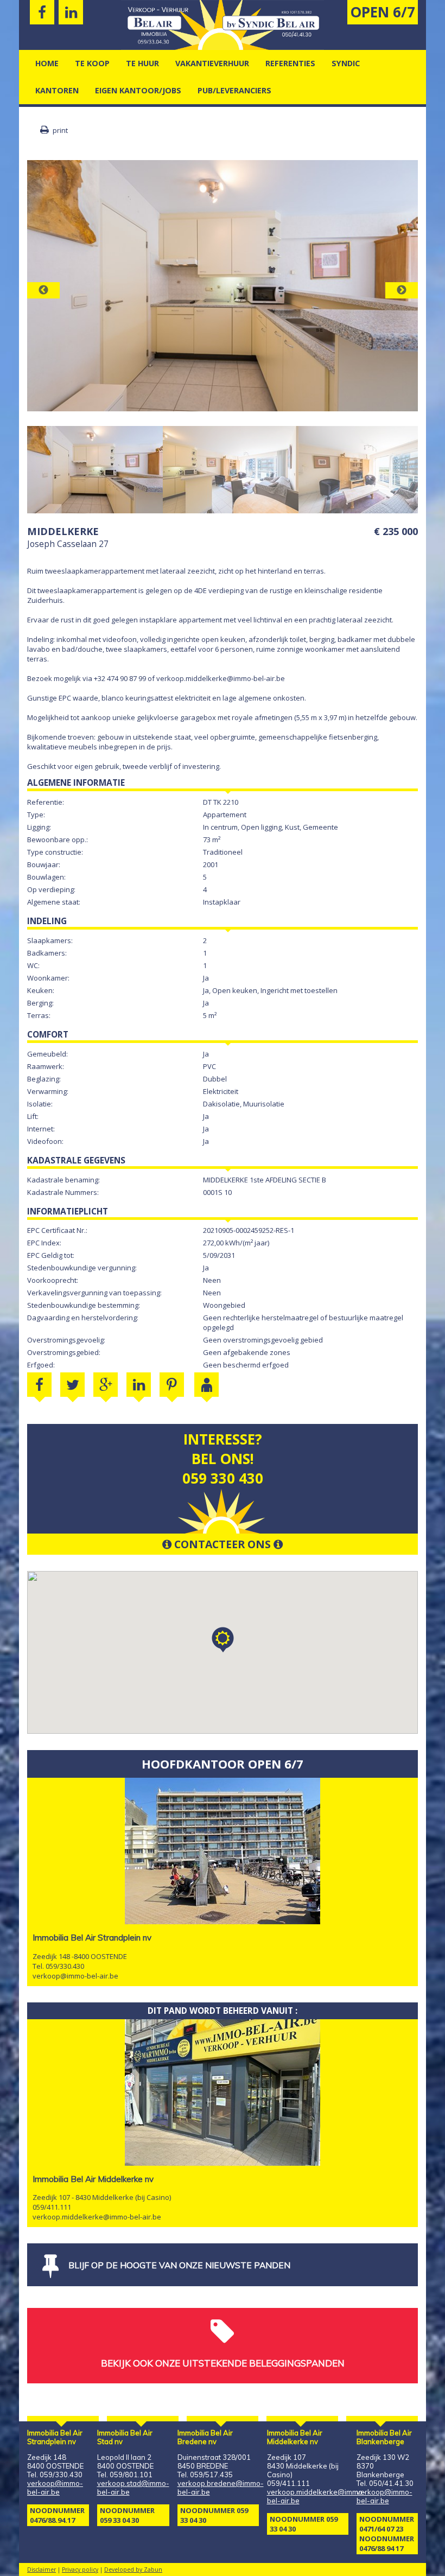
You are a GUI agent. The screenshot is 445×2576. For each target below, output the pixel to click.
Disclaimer (42, 2569)
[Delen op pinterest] (172, 1385)
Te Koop (92, 63)
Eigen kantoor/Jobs (138, 90)
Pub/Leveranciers (234, 90)
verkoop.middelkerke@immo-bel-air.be (97, 2217)
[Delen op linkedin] (139, 1385)
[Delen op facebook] (39, 1385)
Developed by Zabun (133, 2569)
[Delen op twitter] (72, 1385)
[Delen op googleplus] (106, 1385)
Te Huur (142, 63)
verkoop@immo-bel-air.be (75, 1976)
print (59, 130)
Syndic (346, 63)
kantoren (57, 90)
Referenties (290, 63)
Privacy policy (80, 2569)
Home (47, 63)
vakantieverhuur (212, 63)
